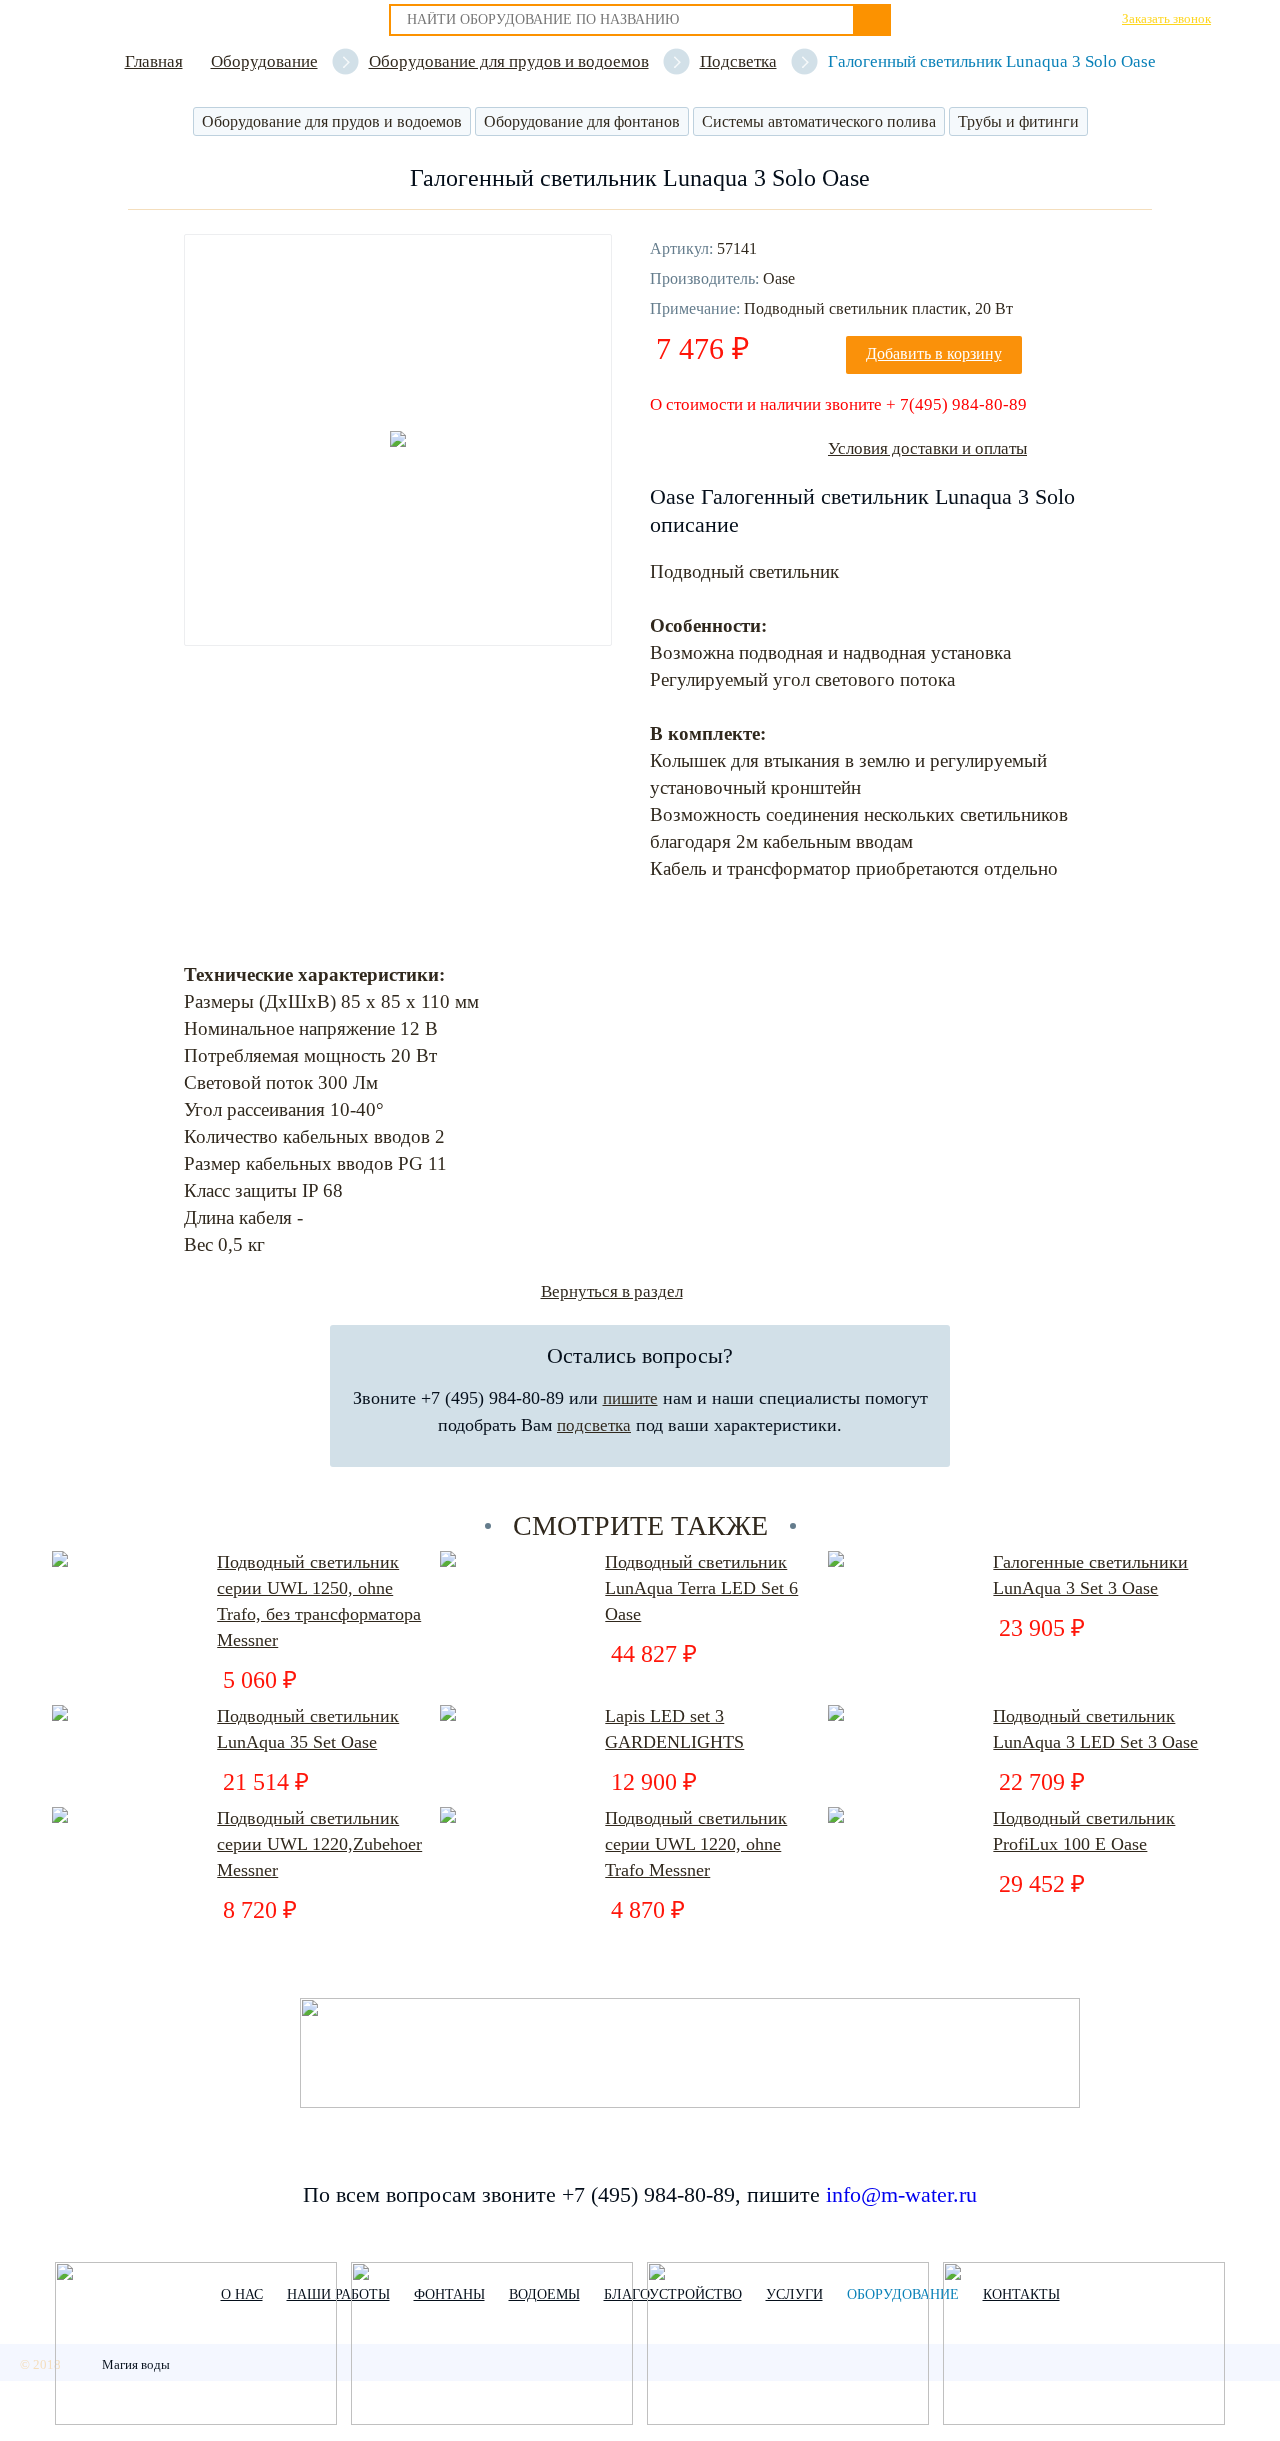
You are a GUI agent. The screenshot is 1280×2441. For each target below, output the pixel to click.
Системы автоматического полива (819, 121)
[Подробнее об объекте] (196, 2345)
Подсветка (738, 61)
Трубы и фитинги (1018, 121)
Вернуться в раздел (612, 1291)
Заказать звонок (1166, 18)
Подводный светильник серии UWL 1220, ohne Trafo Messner (696, 1844)
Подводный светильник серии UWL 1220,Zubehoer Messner (319, 1844)
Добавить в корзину (934, 353)
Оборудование (264, 61)
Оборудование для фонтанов (582, 121)
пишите (630, 1398)
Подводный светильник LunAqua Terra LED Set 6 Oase (701, 1588)
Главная (154, 61)
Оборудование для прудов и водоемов (509, 61)
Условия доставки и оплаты (927, 448)
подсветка (594, 1425)
